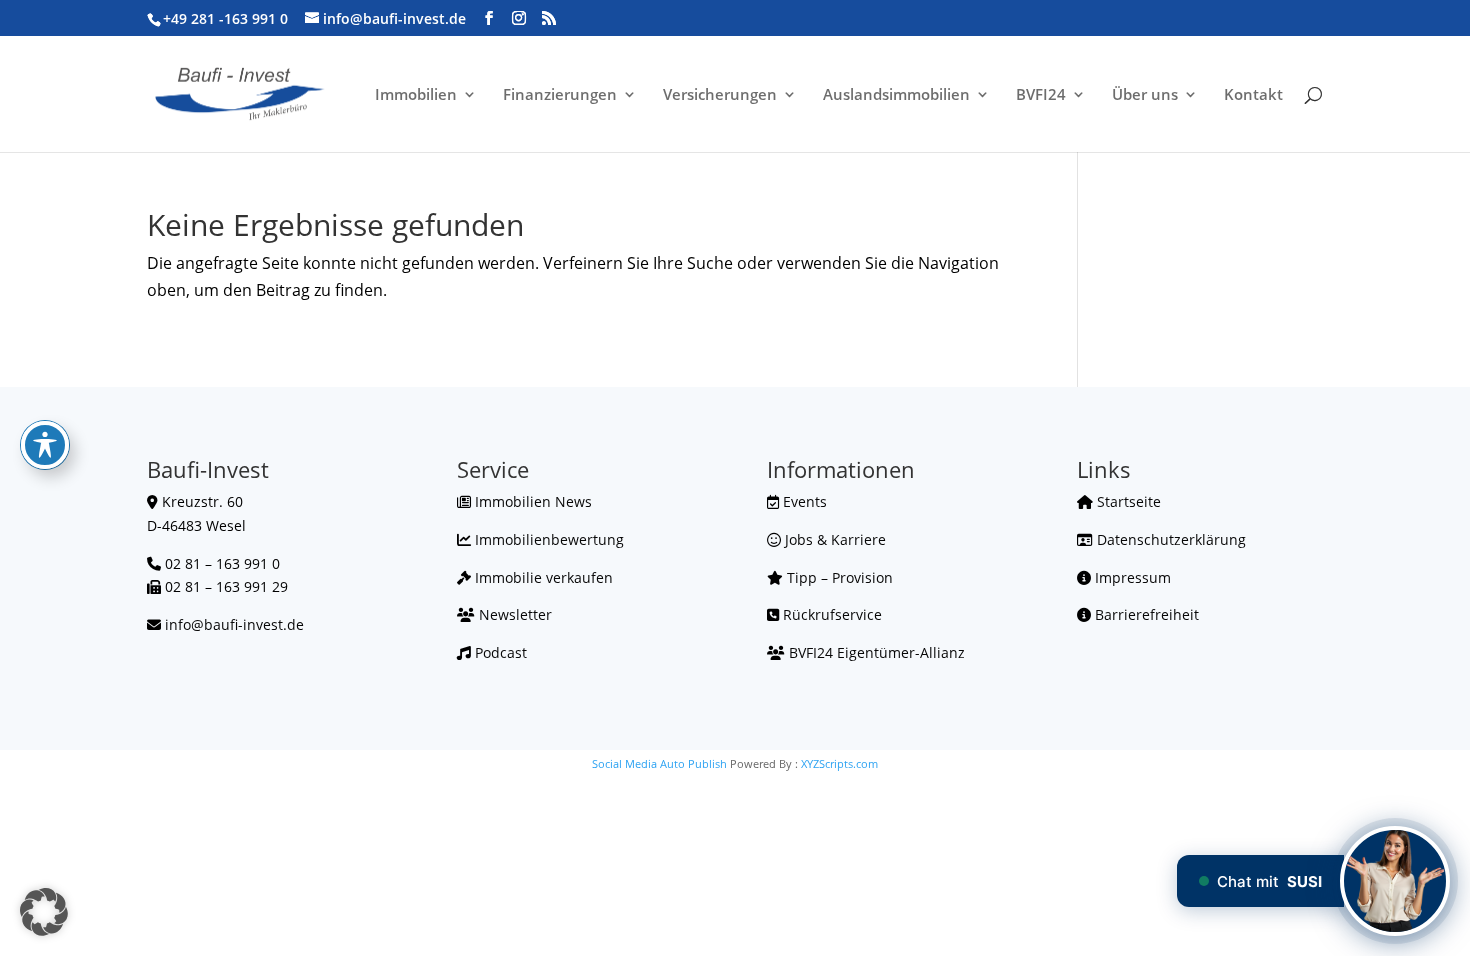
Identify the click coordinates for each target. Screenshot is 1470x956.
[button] (44, 912)
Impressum (1131, 577)
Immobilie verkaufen (542, 577)
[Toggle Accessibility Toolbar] (45, 445)
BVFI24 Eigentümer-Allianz (875, 652)
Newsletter (513, 614)
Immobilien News (531, 501)
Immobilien (416, 95)
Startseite (1127, 501)
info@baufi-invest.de (234, 624)
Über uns (1145, 95)
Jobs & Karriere (833, 539)
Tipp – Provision (838, 577)
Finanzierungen (560, 95)
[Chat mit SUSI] (1395, 881)
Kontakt (1253, 95)
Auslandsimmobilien (896, 95)
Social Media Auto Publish (659, 763)
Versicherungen (720, 95)
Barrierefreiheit (1145, 614)
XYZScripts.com (839, 763)
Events (803, 501)
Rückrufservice (830, 614)
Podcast (499, 652)
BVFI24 (1041, 95)
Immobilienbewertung (547, 539)
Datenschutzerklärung (1169, 539)
